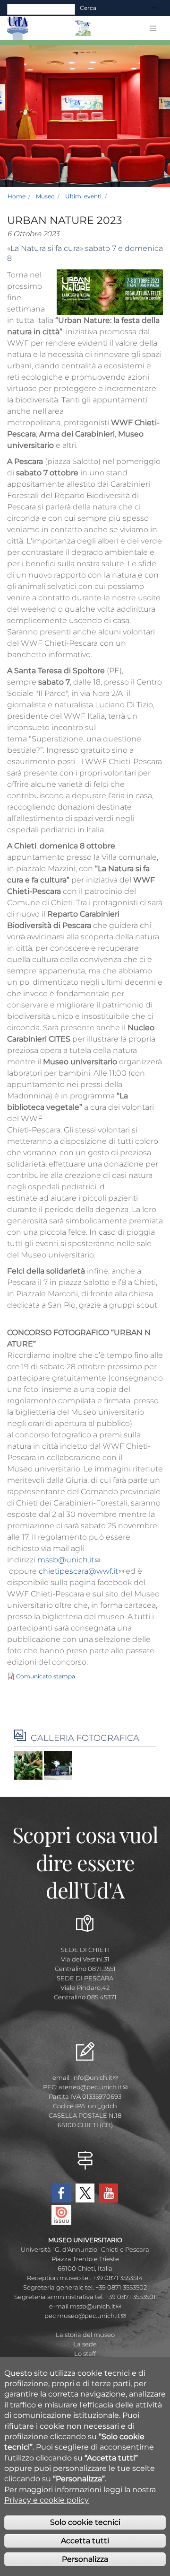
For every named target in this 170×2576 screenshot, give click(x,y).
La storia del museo (85, 2335)
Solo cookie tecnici (85, 2522)
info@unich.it (92, 2077)
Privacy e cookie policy (47, 2500)
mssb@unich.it (66, 1560)
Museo (45, 196)
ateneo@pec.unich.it (90, 2087)
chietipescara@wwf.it (78, 1571)
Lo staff (85, 2353)
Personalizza (85, 2559)
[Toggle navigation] (154, 8)
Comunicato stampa (46, 1676)
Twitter (85, 2193)
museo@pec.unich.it (89, 2316)
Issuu (61, 2215)
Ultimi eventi (83, 196)
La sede (85, 2344)
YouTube (109, 2193)
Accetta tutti (85, 2541)
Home (17, 196)
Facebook (61, 2193)
